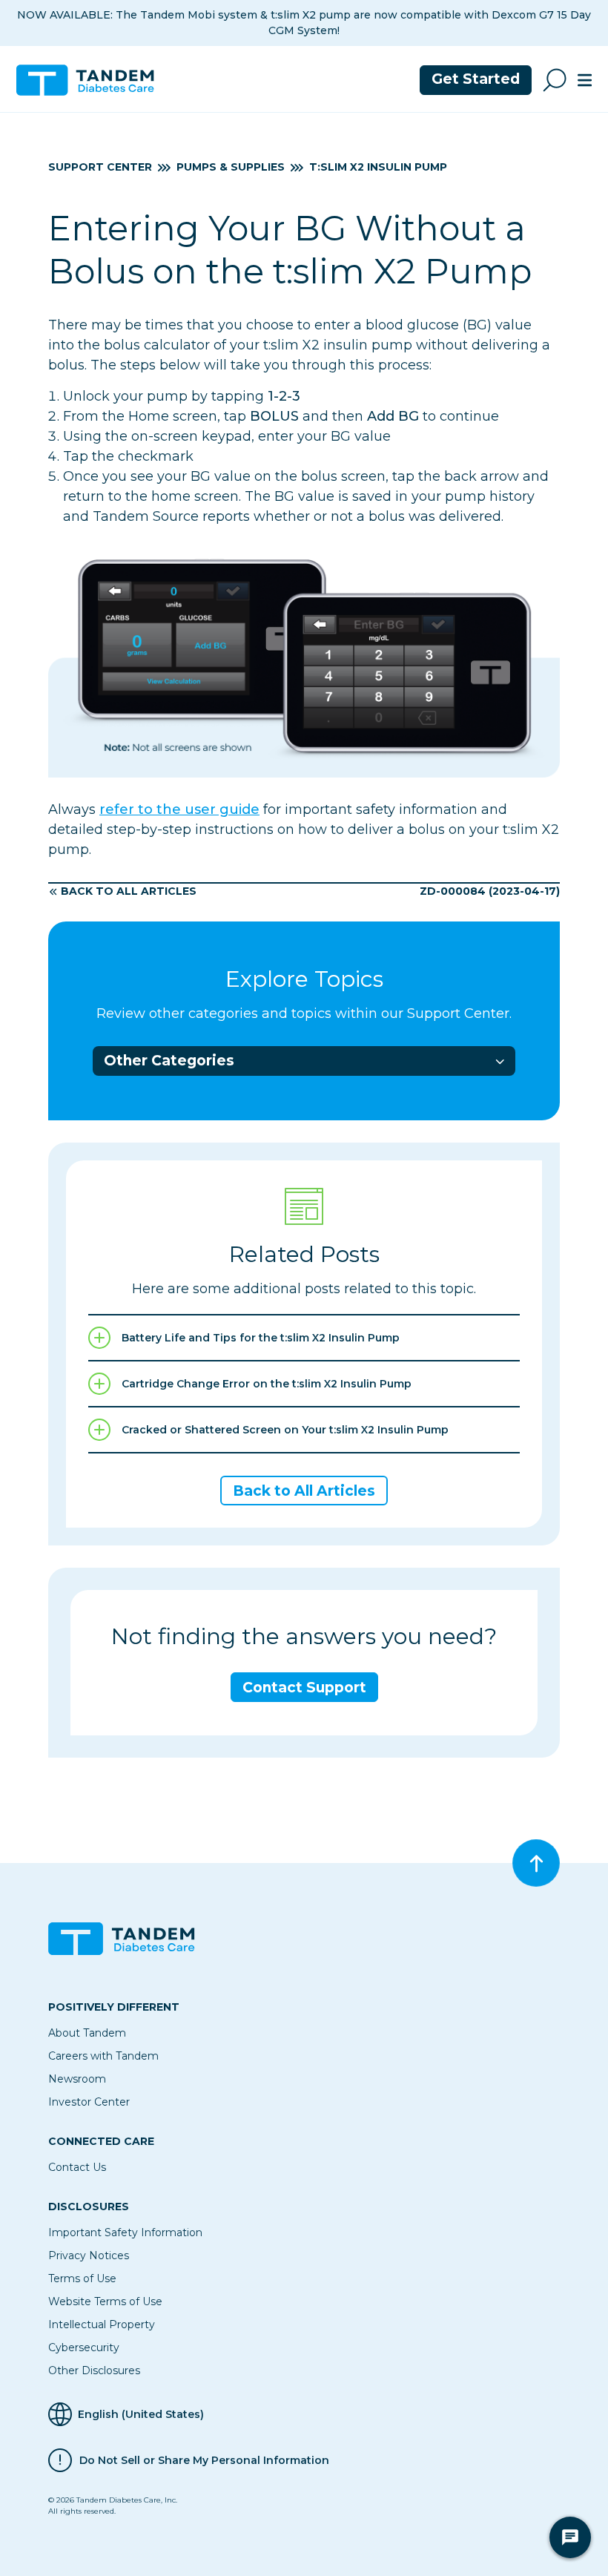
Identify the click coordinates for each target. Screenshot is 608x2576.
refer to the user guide (179, 809)
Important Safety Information (125, 2232)
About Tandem (87, 2033)
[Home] (91, 80)
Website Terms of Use (105, 2301)
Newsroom (77, 2079)
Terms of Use (82, 2278)
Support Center (100, 167)
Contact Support (304, 1688)
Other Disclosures (94, 2370)
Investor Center (89, 2102)
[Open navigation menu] (585, 80)
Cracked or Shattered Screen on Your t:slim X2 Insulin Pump (285, 1430)
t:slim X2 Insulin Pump (378, 167)
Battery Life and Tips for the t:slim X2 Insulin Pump (261, 1338)
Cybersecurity (84, 2347)
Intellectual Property (102, 2324)
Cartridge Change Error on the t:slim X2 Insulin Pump (267, 1384)
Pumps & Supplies (231, 167)
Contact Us (77, 2167)
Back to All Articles (129, 891)
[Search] (555, 80)
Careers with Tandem (103, 2056)
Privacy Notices (89, 2255)
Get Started (476, 79)
